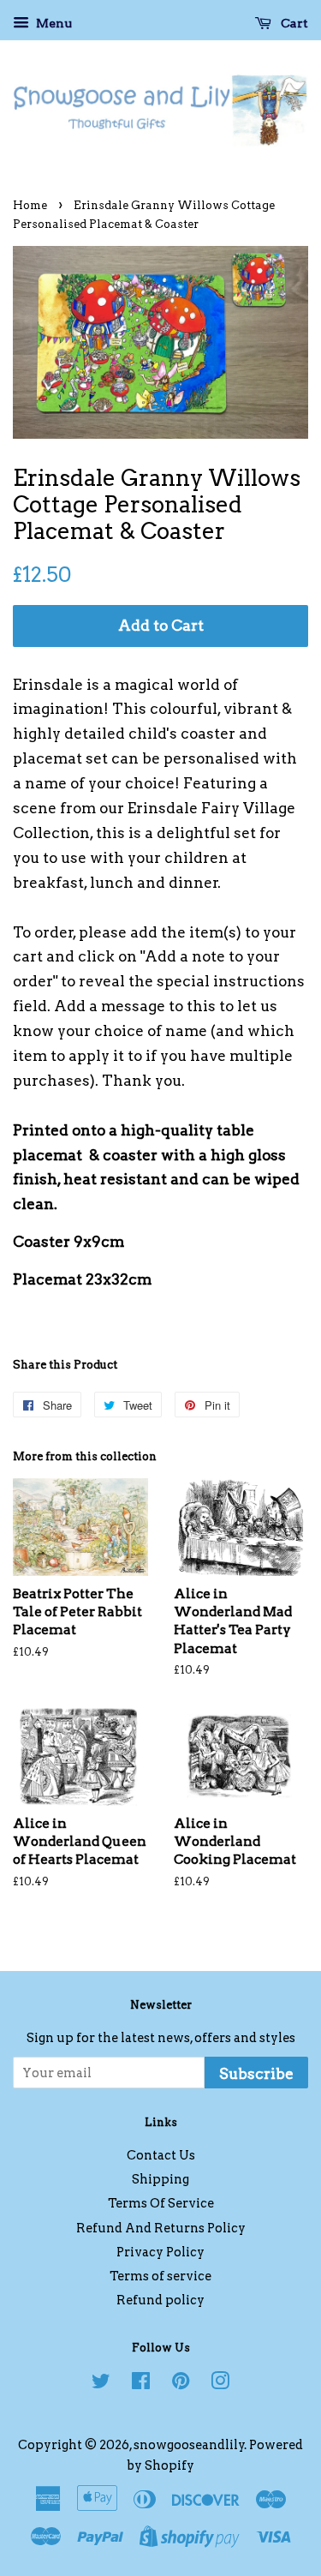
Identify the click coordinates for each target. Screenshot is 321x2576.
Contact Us (161, 2155)
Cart (293, 23)
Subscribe (256, 2074)
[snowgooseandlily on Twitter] (101, 2384)
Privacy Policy (160, 2252)
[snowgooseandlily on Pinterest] (181, 2384)
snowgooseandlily (189, 2445)
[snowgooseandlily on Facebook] (141, 2384)
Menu (53, 23)
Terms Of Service (161, 2203)
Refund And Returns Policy (161, 2228)
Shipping (160, 2179)
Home (30, 205)
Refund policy (160, 2300)
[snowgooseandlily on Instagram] (220, 2384)
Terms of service (160, 2276)
